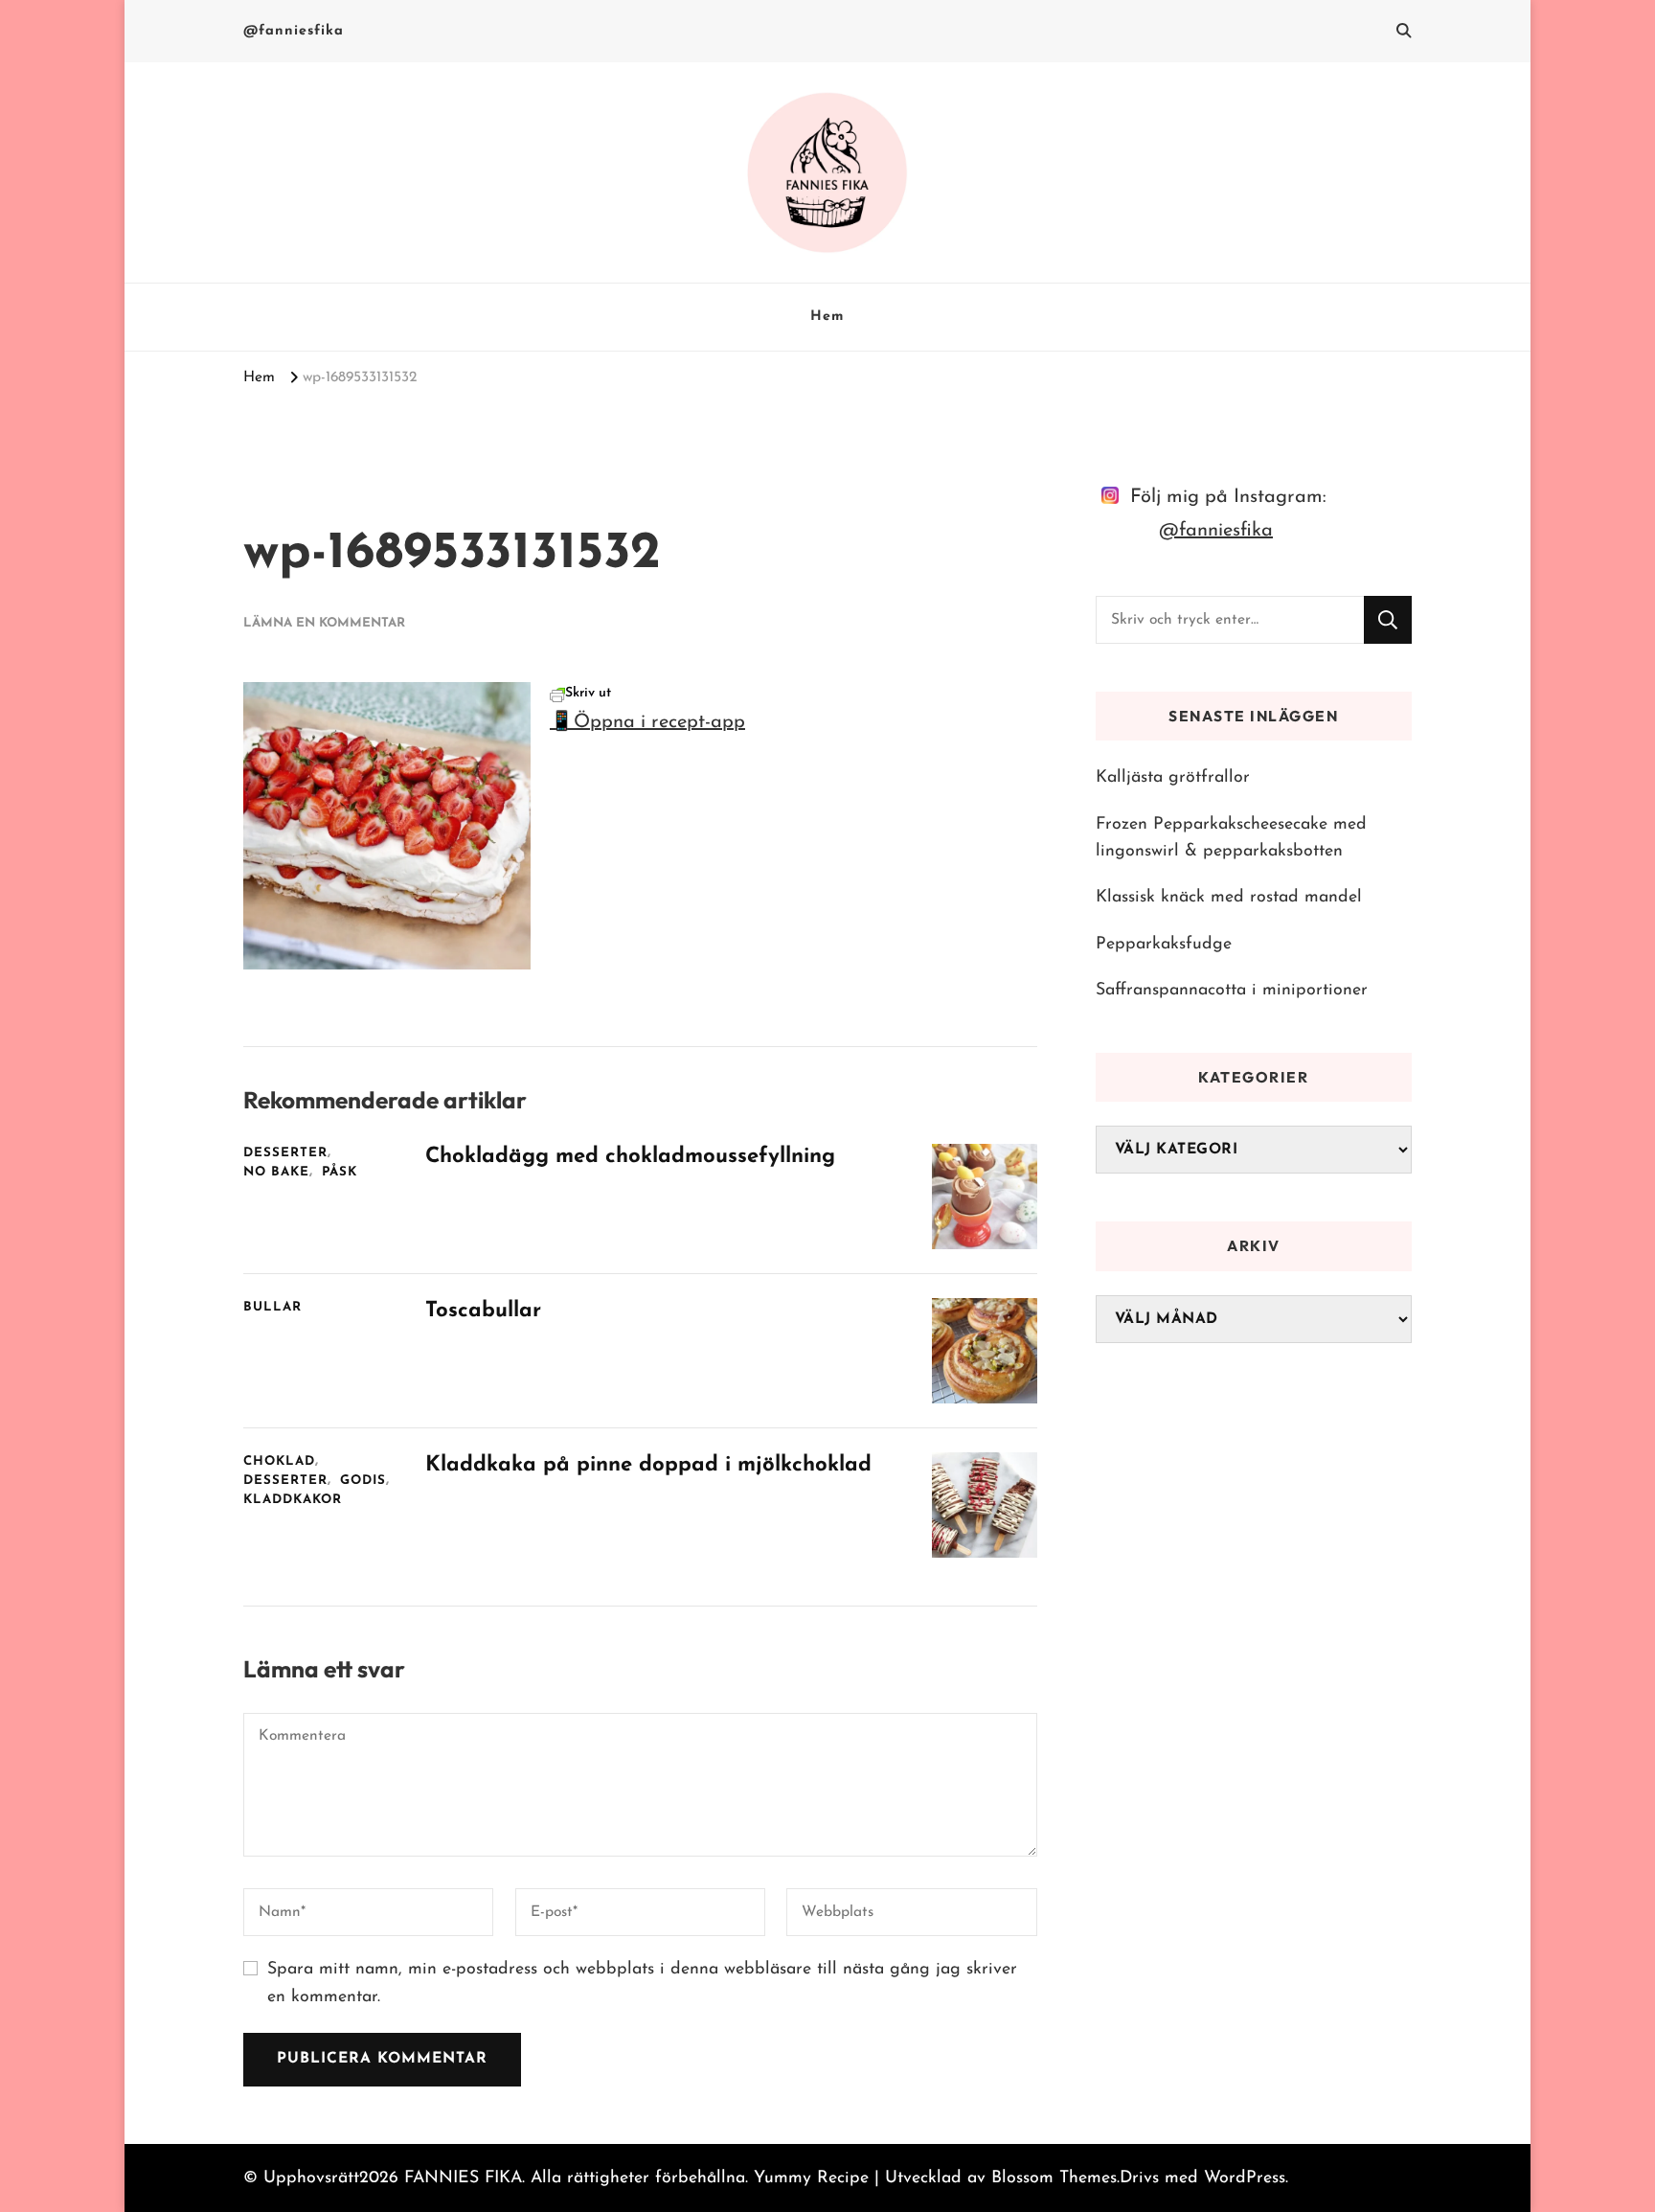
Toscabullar (483, 1311)
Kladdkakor (293, 1500)
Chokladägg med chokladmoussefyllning (630, 1157)
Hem (827, 317)
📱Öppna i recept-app (647, 722)
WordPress (1245, 2178)
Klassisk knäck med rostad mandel (1229, 897)
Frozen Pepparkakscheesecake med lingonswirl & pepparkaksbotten (1231, 838)
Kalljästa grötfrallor (1173, 777)
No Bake (276, 1172)
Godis (363, 1481)
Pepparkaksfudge (1164, 944)
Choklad (279, 1461)
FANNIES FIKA (463, 2178)
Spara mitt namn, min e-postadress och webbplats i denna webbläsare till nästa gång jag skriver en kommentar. (642, 1983)
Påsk (340, 1172)
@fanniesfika (294, 31)
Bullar (272, 1307)
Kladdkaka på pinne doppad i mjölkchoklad (648, 1465)
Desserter (285, 1153)
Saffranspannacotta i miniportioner (1232, 990)
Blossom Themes (1054, 2178)
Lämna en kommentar (324, 623)
